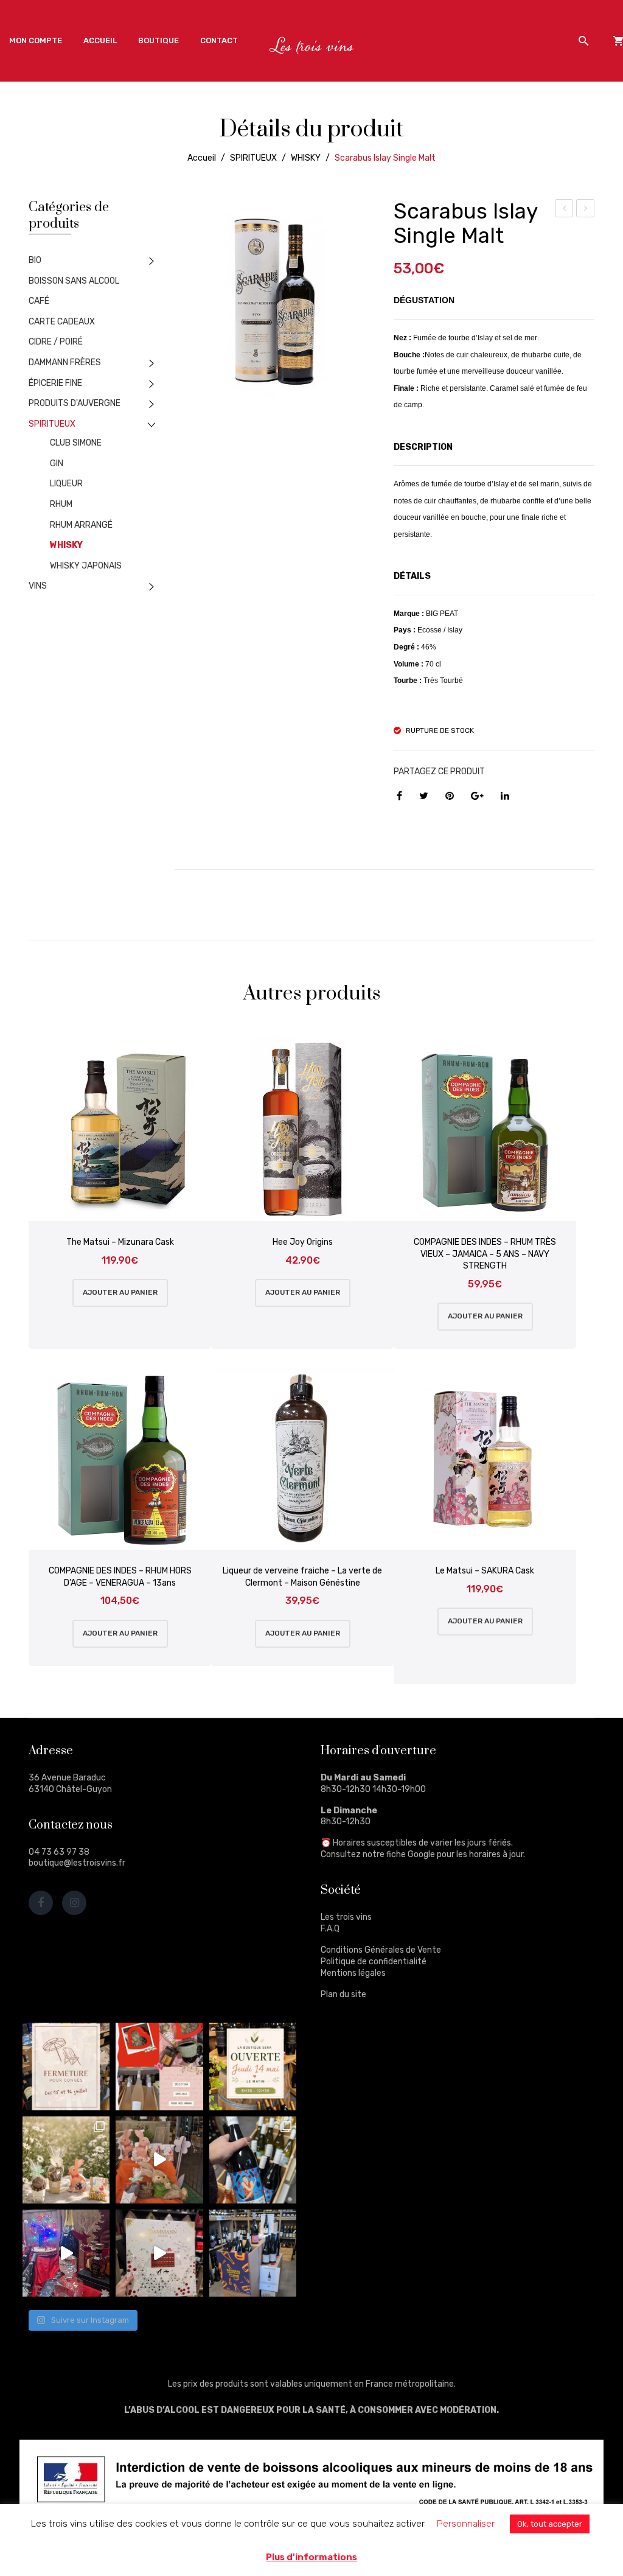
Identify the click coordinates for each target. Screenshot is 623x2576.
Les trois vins (346, 1917)
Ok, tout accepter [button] (550, 2524)
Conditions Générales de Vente (381, 1950)
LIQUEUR (66, 484)
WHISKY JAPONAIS (86, 566)
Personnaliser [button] (466, 2524)
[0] (618, 41)
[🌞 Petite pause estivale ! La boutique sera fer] (66, 2066)
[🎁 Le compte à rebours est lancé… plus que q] (159, 2253)
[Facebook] (399, 796)
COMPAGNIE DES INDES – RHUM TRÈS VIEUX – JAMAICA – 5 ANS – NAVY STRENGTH (485, 1254)
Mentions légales (353, 1973)
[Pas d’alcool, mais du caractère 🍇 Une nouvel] (253, 2160)
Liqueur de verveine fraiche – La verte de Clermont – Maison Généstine (302, 1577)
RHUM (61, 504)
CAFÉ (39, 301)
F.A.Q (330, 1929)
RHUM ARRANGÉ (81, 525)
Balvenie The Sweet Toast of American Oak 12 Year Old (586, 210)
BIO (35, 260)
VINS (38, 586)
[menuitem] (36, 41)
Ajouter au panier (120, 1292)
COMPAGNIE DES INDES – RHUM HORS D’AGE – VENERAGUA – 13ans (120, 1577)
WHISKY (306, 158)
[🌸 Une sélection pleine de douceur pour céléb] (159, 2066)
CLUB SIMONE (76, 443)
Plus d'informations (311, 2557)
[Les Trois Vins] (312, 45)
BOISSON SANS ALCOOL (74, 281)
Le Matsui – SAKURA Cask (485, 1571)
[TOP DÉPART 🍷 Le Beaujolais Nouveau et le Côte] (253, 2253)
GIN (57, 464)
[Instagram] (74, 1903)
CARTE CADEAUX (62, 322)
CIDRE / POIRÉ (56, 342)
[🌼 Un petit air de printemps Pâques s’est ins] (66, 2160)
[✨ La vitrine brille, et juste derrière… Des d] (66, 2253)
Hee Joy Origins (303, 1242)
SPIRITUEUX (253, 158)
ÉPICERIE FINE (55, 383)
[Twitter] (424, 796)
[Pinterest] (450, 796)
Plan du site (343, 1994)
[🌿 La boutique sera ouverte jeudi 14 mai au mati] (253, 2066)
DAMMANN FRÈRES (65, 362)
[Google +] (477, 796)
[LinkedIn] (505, 796)
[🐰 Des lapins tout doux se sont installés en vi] (159, 2160)
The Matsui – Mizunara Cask (120, 1242)
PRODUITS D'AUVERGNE (75, 403)
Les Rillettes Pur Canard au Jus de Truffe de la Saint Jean (565, 210)
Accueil (202, 158)
